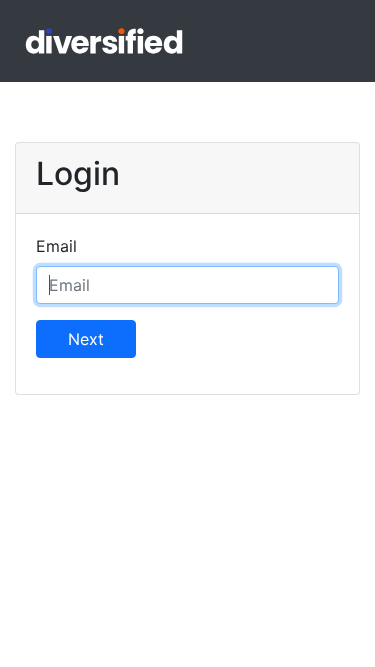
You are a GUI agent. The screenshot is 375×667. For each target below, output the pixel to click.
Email (56, 246)
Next (86, 339)
